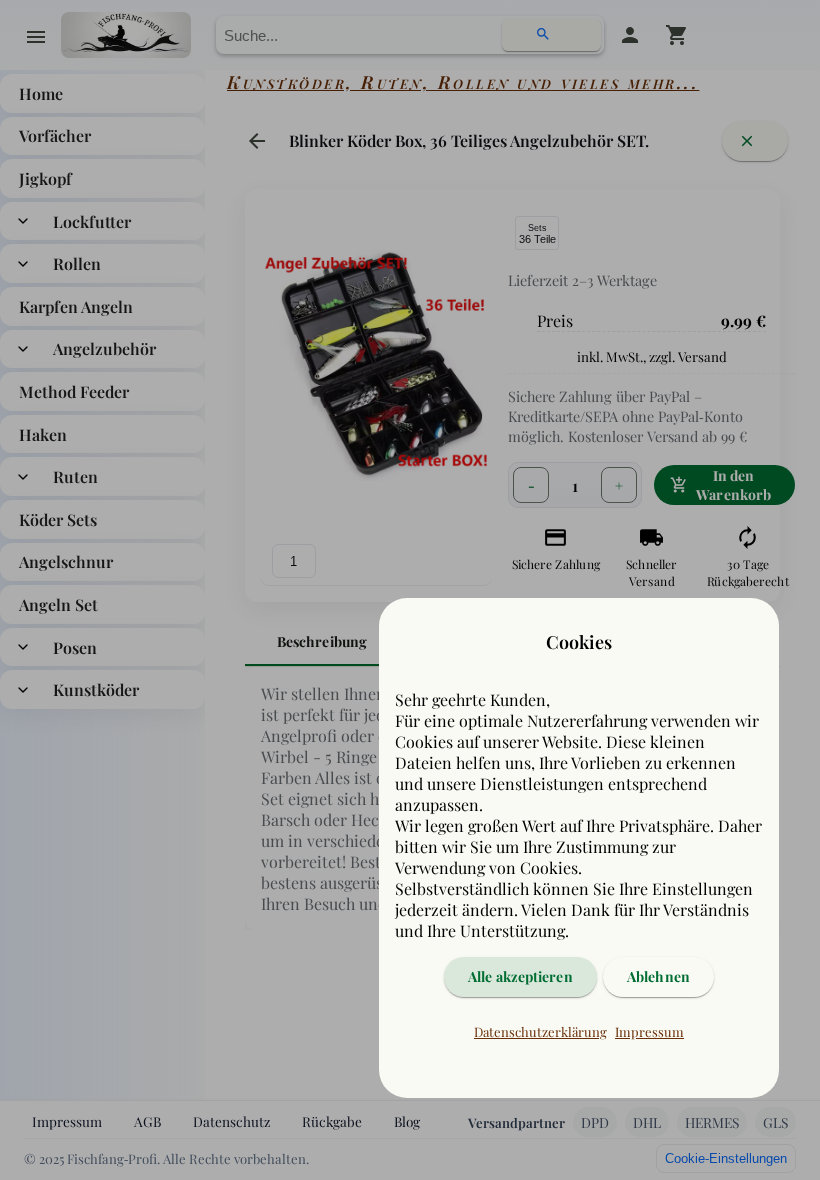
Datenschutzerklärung (540, 1031)
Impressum (649, 1031)
